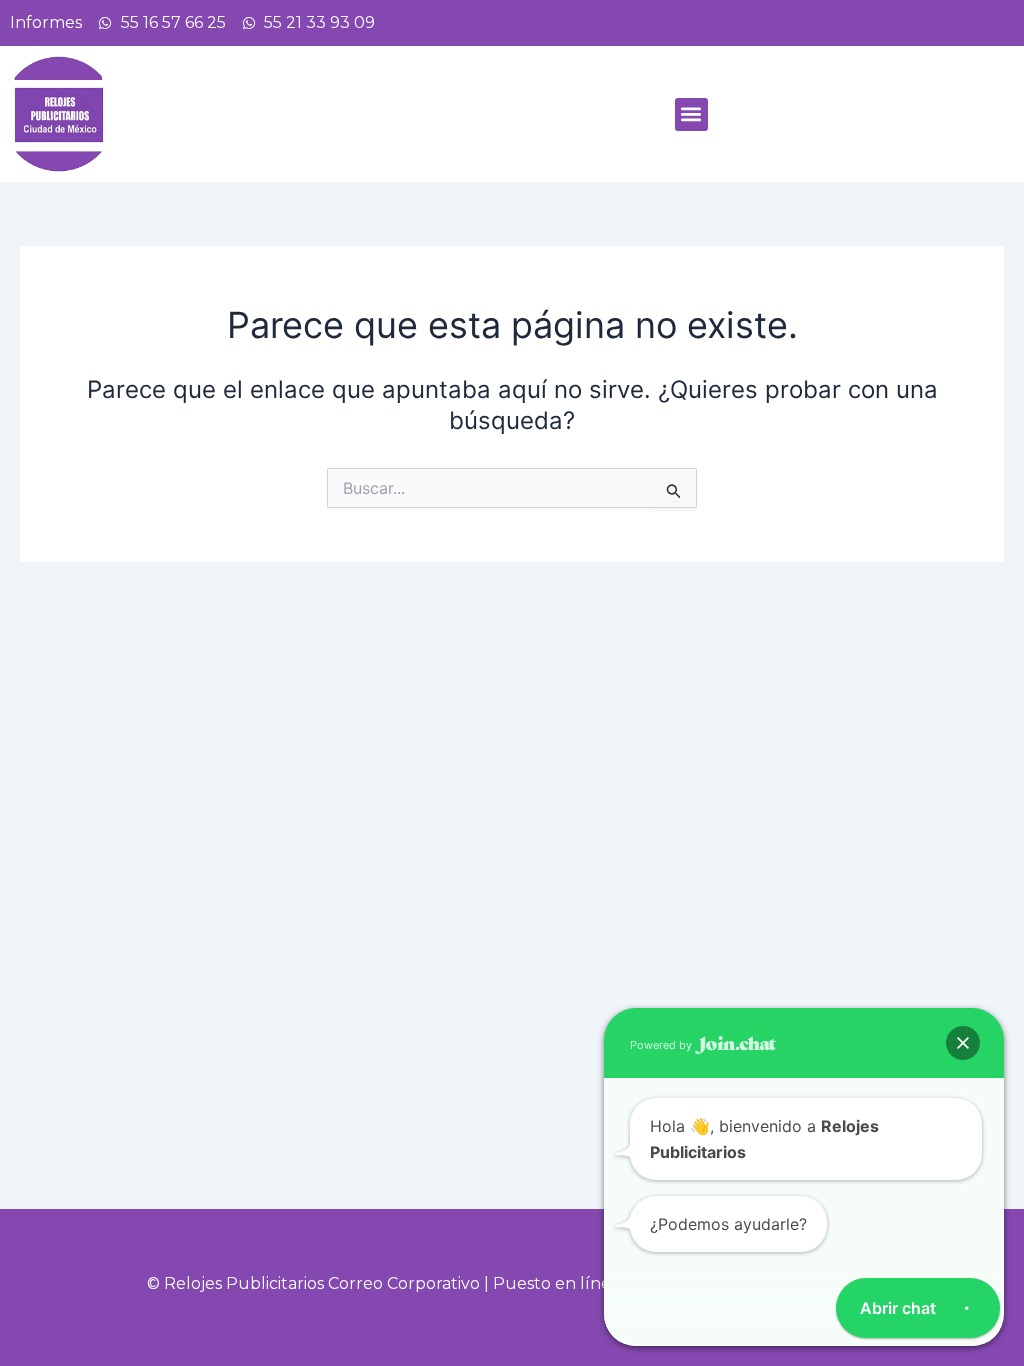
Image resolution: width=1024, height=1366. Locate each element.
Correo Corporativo (404, 1283)
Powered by (662, 1045)
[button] (691, 114)
